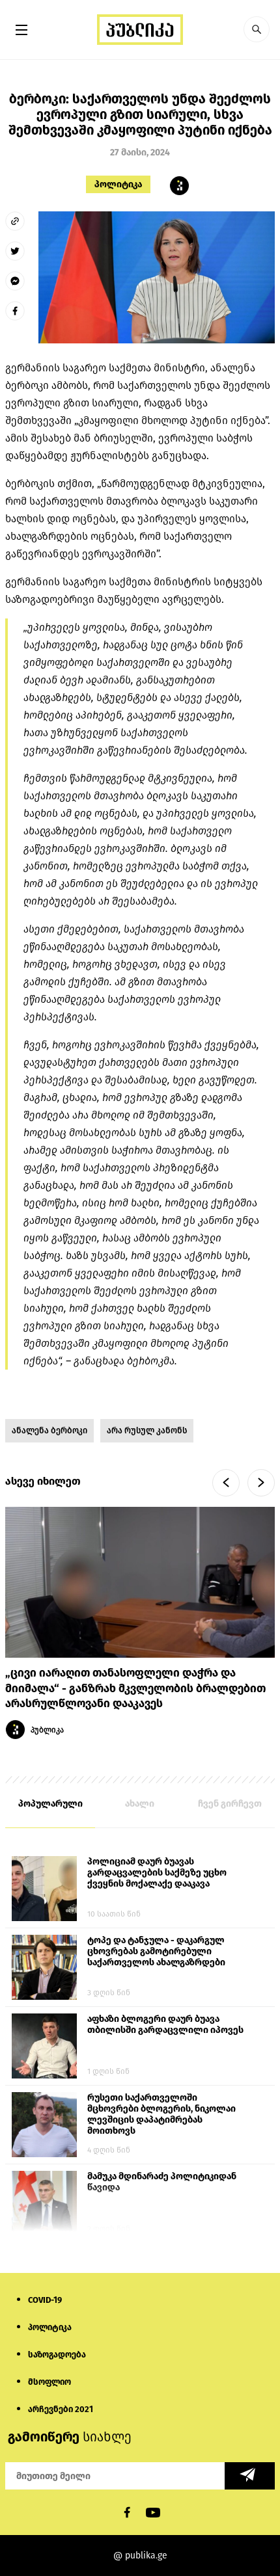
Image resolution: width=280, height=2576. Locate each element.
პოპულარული (50, 1804)
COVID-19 (45, 2300)
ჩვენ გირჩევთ (230, 1804)
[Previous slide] (226, 1483)
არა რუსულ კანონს (147, 1430)
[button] (257, 29)
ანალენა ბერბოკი (49, 1430)
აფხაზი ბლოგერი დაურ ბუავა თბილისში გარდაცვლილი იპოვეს (165, 2025)
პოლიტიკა (118, 184)
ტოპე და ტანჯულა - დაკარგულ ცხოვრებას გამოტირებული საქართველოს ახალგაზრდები (156, 1951)
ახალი (140, 1804)
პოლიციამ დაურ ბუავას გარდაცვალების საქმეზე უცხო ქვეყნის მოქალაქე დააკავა (157, 1873)
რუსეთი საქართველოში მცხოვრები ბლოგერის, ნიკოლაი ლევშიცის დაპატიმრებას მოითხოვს (161, 2114)
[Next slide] (261, 1483)
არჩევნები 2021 (61, 2409)
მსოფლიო (49, 2382)
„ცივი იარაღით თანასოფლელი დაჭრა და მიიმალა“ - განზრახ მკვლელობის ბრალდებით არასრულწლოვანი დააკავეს (135, 1689)
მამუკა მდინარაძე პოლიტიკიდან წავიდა (162, 2182)
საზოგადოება (57, 2355)
